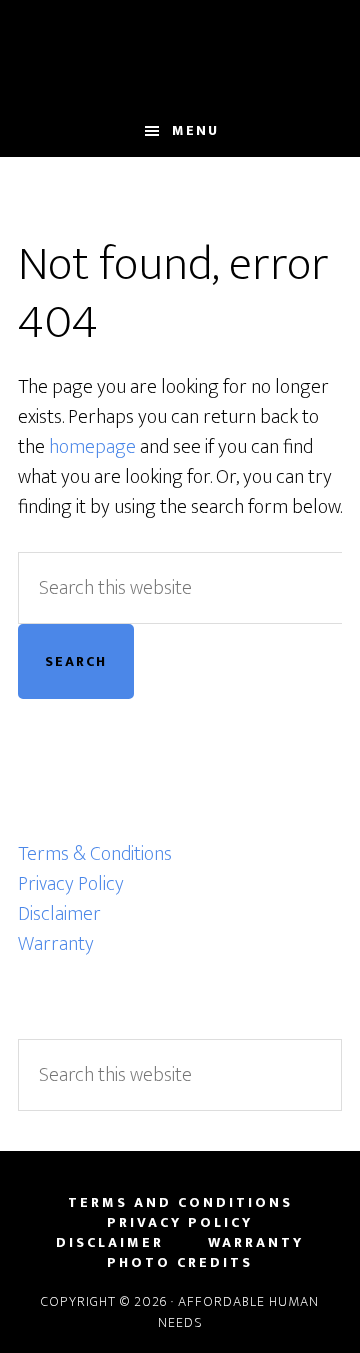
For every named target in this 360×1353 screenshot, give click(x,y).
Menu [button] (195, 130)
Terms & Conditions (95, 854)
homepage (92, 447)
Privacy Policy (71, 884)
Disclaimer (59, 914)
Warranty (56, 944)
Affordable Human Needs (180, 53)
